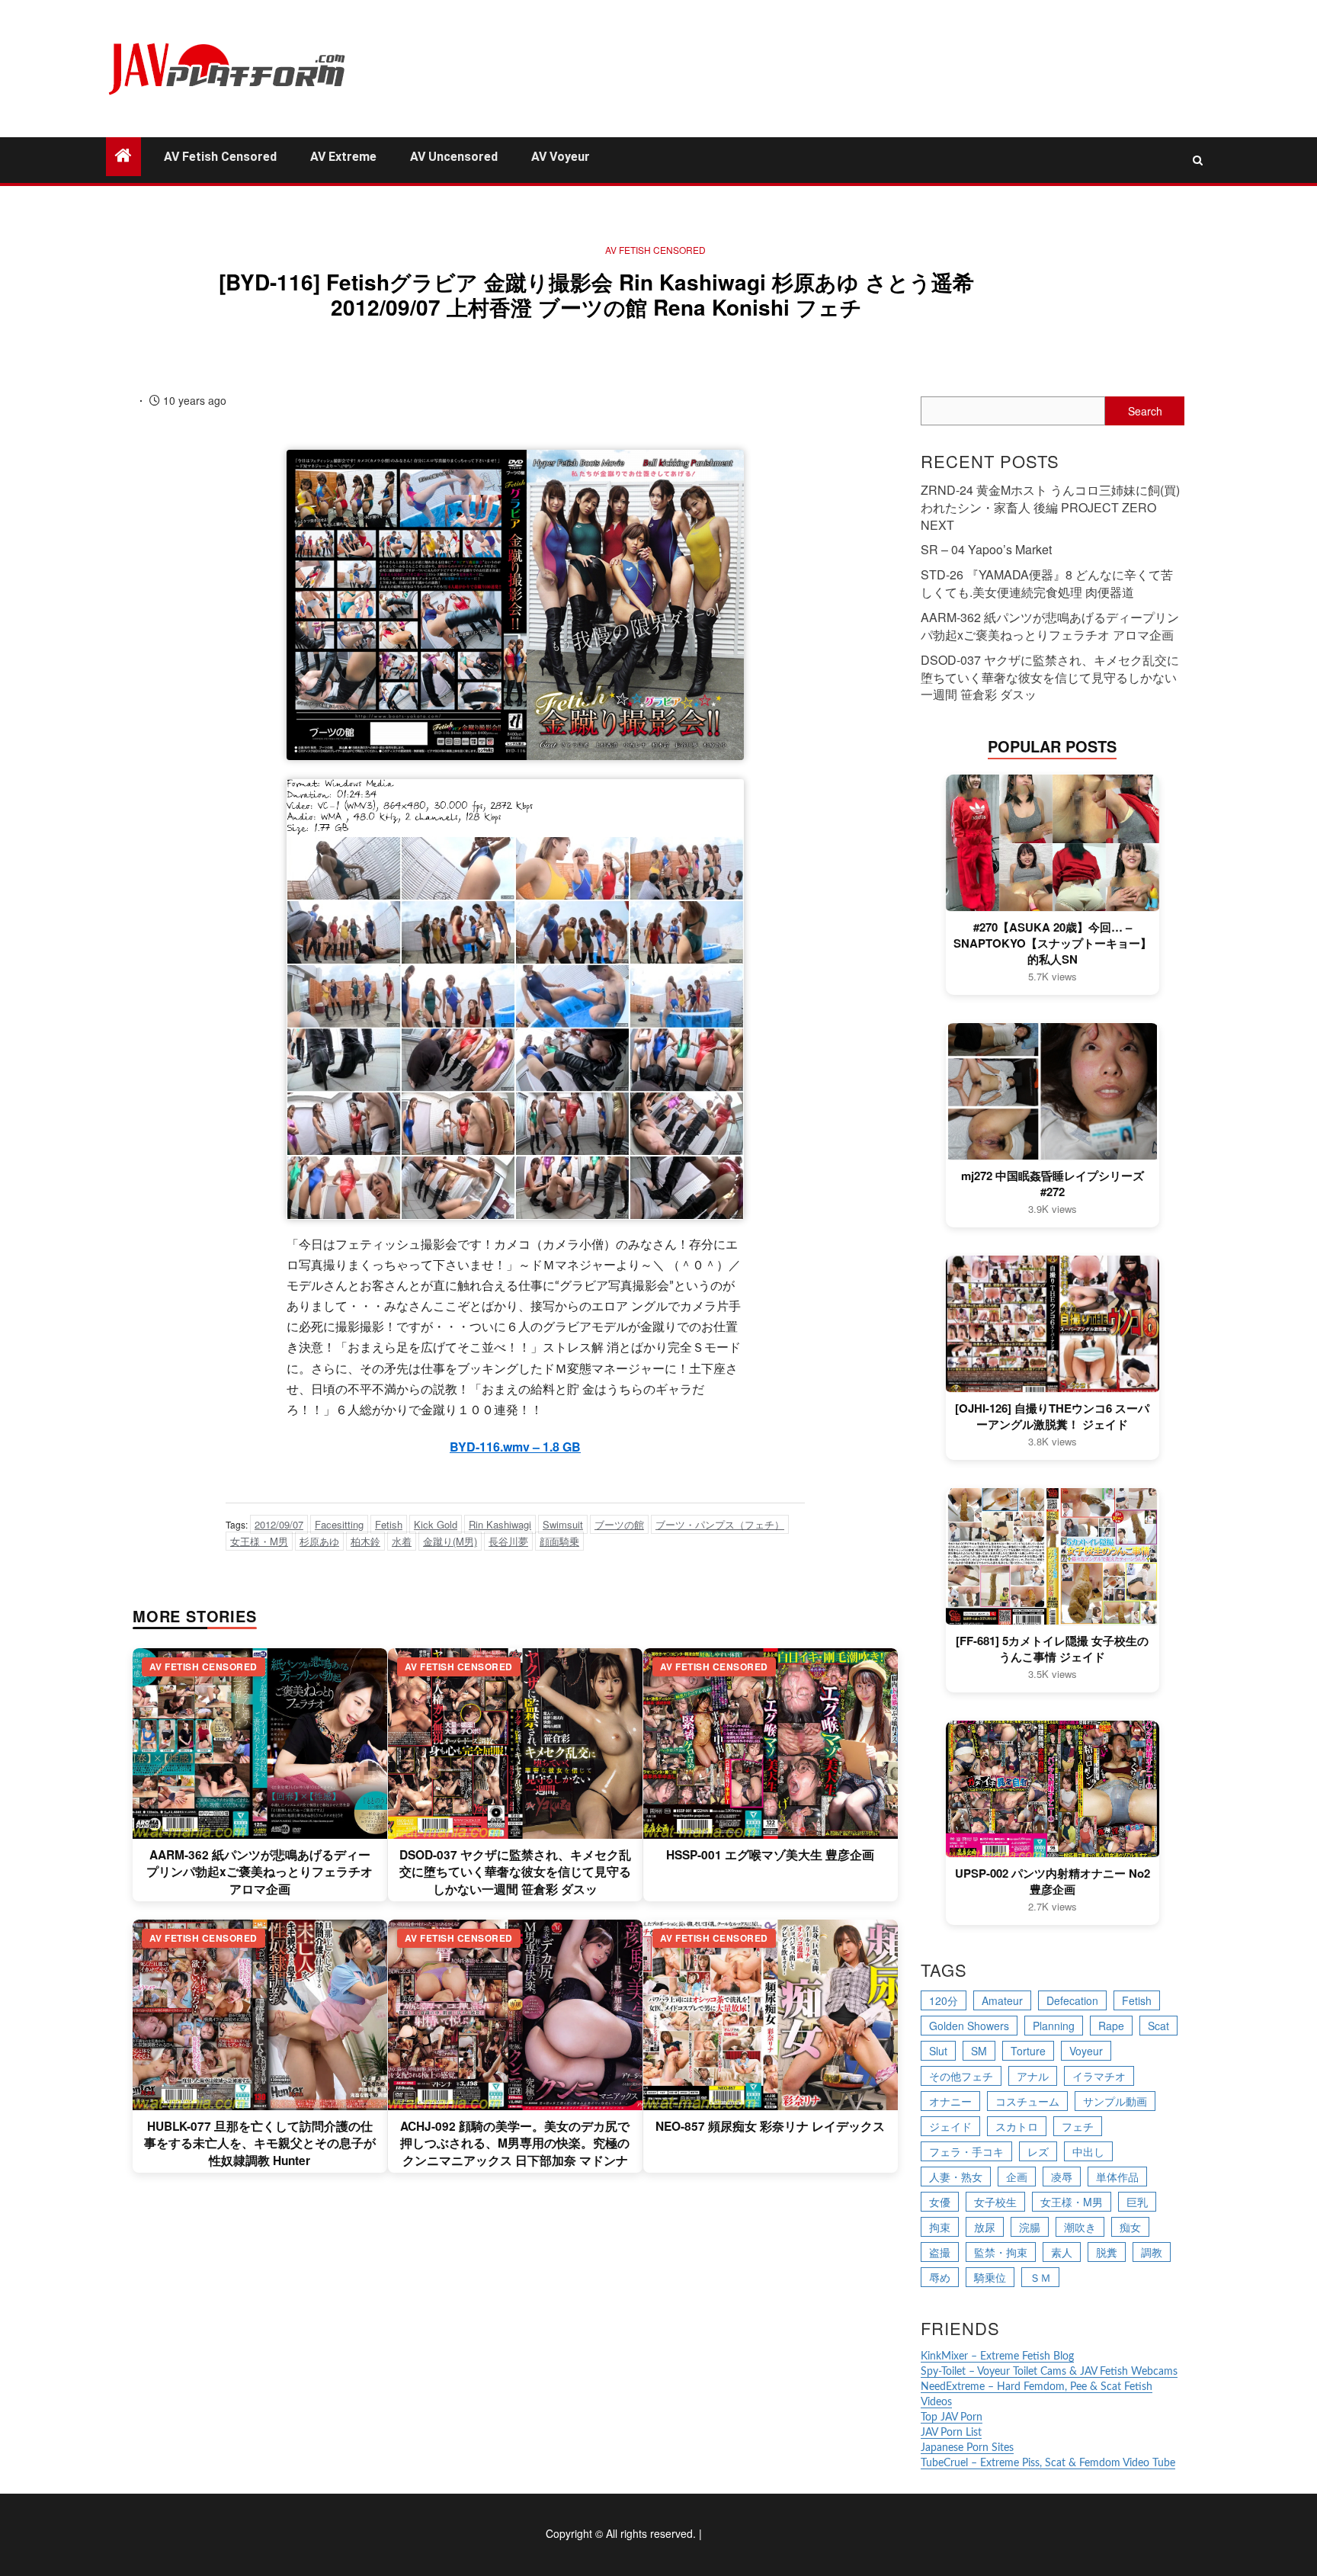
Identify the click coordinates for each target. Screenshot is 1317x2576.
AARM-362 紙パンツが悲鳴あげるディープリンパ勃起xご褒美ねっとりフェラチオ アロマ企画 (260, 1872)
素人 (1062, 2252)
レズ (1038, 2151)
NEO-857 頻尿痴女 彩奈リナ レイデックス (770, 2126)
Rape (1111, 2026)
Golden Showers (969, 2026)
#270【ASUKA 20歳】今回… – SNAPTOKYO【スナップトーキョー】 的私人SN (1053, 943)
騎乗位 (990, 2277)
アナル (1033, 2076)
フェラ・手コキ (966, 2151)
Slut (938, 2051)
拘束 (940, 2227)
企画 (1017, 2177)
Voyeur (1086, 2051)
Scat (1158, 2026)
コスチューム (1027, 2101)
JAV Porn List (951, 2433)
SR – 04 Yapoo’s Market (986, 549)
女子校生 (995, 2202)
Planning (1054, 2026)
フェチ (1078, 2126)
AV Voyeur (561, 157)
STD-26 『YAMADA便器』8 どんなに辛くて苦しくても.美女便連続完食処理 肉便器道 (1047, 583)
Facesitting (339, 1524)
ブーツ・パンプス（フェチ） (720, 1524)
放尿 (985, 2227)
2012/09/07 (279, 1524)
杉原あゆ (319, 1541)
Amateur (1002, 2000)
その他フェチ (961, 2076)
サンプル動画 (1115, 2101)
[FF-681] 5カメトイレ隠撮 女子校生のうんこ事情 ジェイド (1052, 1649)
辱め (940, 2277)
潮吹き (1080, 2227)
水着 (402, 1541)
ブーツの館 (619, 1524)
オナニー (950, 2101)
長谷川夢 (508, 1541)
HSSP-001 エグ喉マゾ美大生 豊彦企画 (770, 1855)
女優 (940, 2202)
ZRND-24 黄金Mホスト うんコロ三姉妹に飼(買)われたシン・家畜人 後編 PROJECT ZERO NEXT (1050, 507)
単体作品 (1117, 2177)
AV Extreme (343, 157)
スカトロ (1017, 2126)
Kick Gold (436, 1524)
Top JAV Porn (952, 2417)
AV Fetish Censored (220, 157)
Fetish (389, 1524)
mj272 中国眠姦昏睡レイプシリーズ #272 (1053, 1184)
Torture (1028, 2051)
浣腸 (1030, 2227)
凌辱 (1062, 2177)
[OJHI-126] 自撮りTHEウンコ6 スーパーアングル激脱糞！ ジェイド (1052, 1416)
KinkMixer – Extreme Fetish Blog (997, 2356)
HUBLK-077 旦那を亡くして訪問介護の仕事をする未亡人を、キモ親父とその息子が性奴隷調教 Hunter (260, 2143)
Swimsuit (563, 1524)
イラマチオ (1099, 2076)
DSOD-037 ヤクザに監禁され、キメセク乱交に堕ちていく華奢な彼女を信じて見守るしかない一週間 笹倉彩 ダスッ (515, 1872)
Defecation (1072, 2000)
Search (1145, 411)
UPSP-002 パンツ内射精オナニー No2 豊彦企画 (1053, 1881)
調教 (1152, 2252)
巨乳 (1137, 2202)
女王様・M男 (259, 1541)
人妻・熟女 (956, 2177)
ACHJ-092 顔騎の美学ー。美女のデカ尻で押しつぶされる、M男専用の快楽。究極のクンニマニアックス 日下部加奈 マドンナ (515, 2143)
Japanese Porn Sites (967, 2448)
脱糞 (1107, 2252)
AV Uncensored (454, 157)
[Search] (1198, 160)
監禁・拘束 (1001, 2252)
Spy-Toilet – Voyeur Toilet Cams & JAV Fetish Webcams (1049, 2372)
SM (979, 2051)
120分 (944, 2000)
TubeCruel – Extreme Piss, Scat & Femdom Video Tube (1048, 2463)
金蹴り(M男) (450, 1541)
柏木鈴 (365, 1541)
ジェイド (950, 2126)
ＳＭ (1040, 2277)
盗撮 (940, 2252)
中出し (1088, 2151)
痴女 (1130, 2227)
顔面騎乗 (559, 1541)
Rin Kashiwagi (500, 1524)
